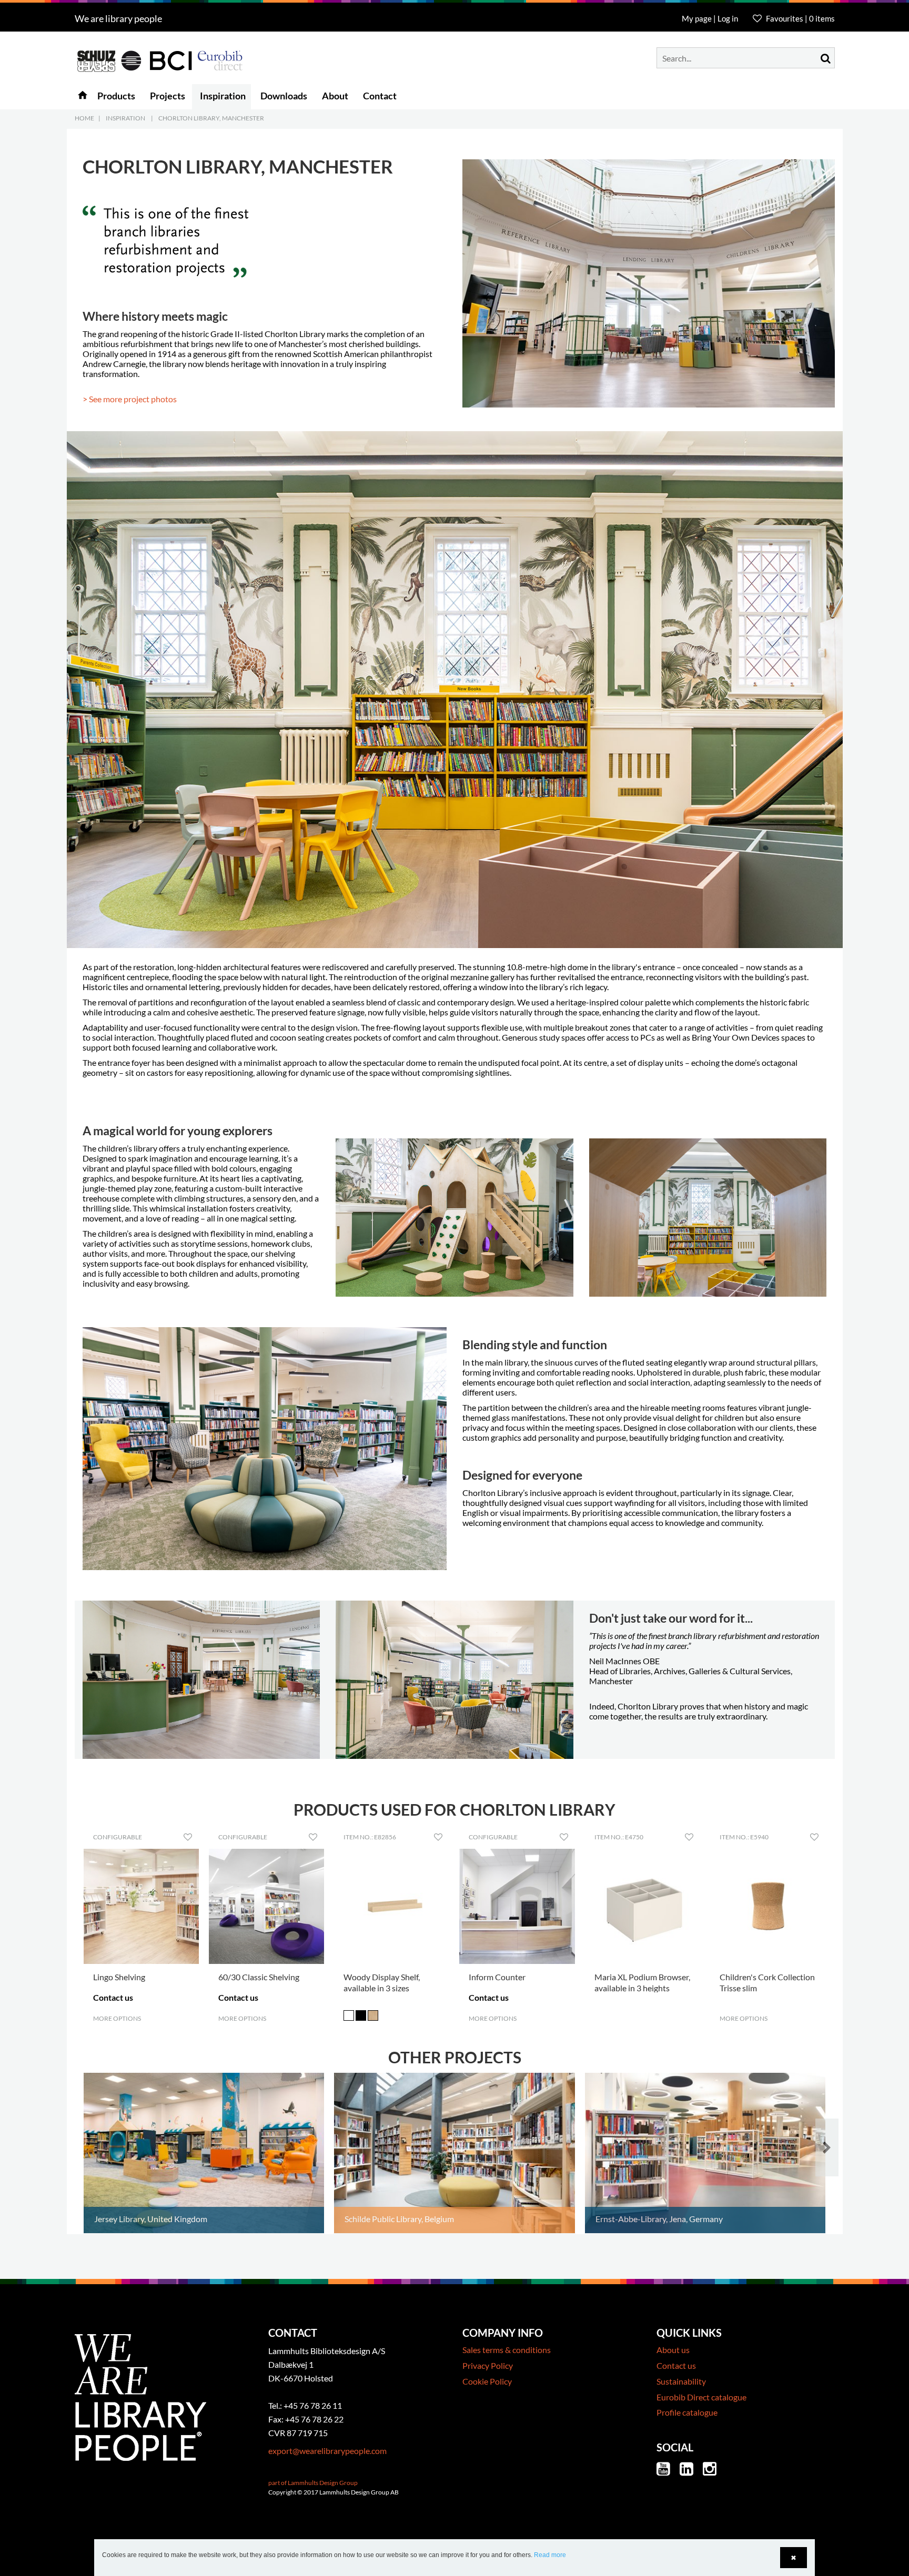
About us (673, 2350)
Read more (550, 2555)
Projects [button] (168, 96)
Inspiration (125, 118)
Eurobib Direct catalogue (701, 2397)
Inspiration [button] (223, 96)
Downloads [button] (284, 96)
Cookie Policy (487, 2381)
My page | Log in (711, 18)
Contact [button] (380, 96)
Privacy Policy (488, 2365)
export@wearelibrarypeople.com (327, 2451)
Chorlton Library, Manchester (211, 118)
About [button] (335, 96)
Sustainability (681, 2381)
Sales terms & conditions (507, 2350)
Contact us (676, 2365)
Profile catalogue (687, 2412)
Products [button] (116, 96)
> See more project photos (130, 399)
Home (84, 118)
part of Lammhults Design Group (313, 2483)
